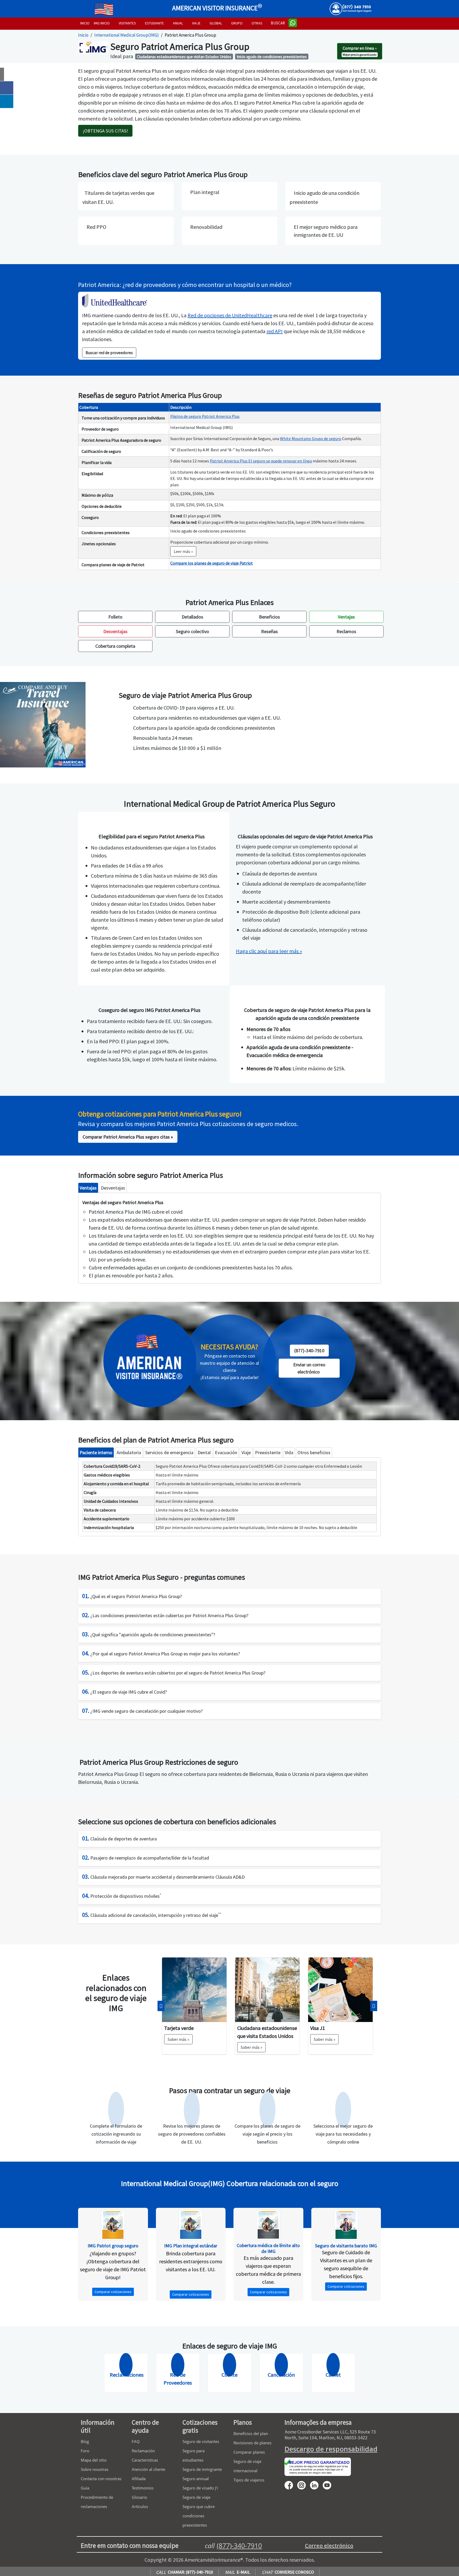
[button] (161, 2006)
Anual (178, 23)
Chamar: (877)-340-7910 (184, 2572)
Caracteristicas (145, 2460)
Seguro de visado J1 (200, 2488)
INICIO (85, 23)
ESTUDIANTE (154, 23)
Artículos (140, 2506)
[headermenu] (104, 7)
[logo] (86, 7)
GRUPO (237, 23)
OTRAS (257, 23)
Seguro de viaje (196, 2497)
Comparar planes (249, 2452)
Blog (85, 2441)
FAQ (136, 2441)
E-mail (237, 2572)
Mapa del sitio (94, 2460)
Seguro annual (196, 2479)
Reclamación (143, 2451)
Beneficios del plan (251, 2433)
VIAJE (196, 23)
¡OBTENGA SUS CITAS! (105, 131)
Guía (85, 2488)
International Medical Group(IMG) (127, 35)
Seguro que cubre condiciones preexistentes (199, 2516)
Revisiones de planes (252, 2443)
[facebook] (291, 2485)
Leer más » (183, 551)
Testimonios (143, 2488)
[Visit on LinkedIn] (7, 101)
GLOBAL (216, 23)
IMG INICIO (102, 23)
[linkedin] (316, 2485)
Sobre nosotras (95, 2469)
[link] (309, 1368)
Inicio (83, 35)
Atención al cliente (148, 2469)
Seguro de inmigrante (202, 2469)
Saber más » (178, 2047)
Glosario (139, 2497)
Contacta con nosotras (101, 2479)
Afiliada (139, 2479)
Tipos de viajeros (249, 2480)
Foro (85, 2451)
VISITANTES (127, 23)
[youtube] (304, 2485)
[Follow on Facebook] (7, 88)
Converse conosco (288, 2572)
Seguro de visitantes (201, 2441)
